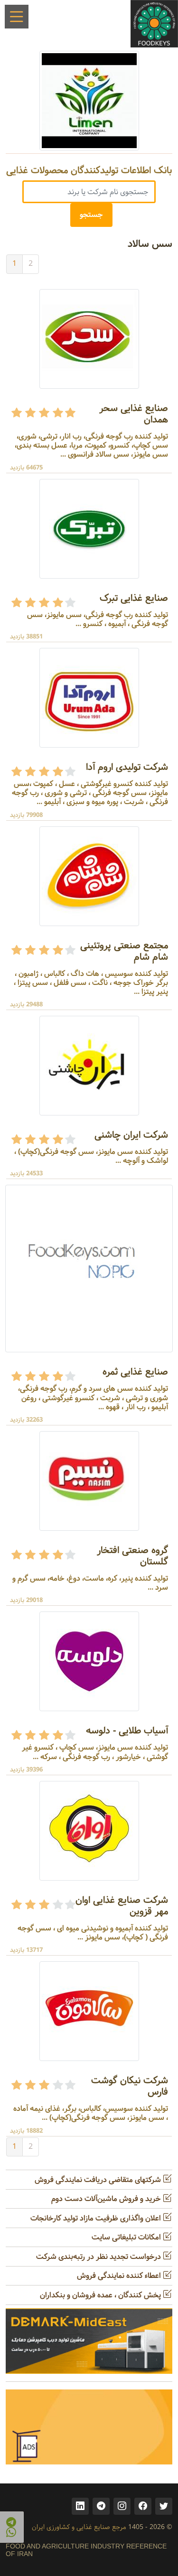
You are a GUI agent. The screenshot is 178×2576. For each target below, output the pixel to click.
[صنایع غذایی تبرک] (89, 529)
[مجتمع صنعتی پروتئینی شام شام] (89, 876)
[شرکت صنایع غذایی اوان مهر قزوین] (89, 1831)
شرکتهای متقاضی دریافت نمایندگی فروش (99, 2180)
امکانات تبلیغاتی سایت (127, 2237)
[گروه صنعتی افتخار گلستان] (89, 1481)
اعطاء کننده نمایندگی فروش (120, 2276)
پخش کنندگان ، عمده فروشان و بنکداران (101, 2295)
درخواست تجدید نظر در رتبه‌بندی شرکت (99, 2257)
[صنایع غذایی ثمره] (89, 1269)
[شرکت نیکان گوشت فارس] (89, 2011)
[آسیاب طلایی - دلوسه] (89, 1662)
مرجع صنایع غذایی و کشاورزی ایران (79, 2527)
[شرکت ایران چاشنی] (89, 1065)
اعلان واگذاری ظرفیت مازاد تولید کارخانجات (97, 2218)
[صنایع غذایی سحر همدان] (89, 339)
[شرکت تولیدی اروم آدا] (89, 698)
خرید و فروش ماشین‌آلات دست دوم (107, 2199)
